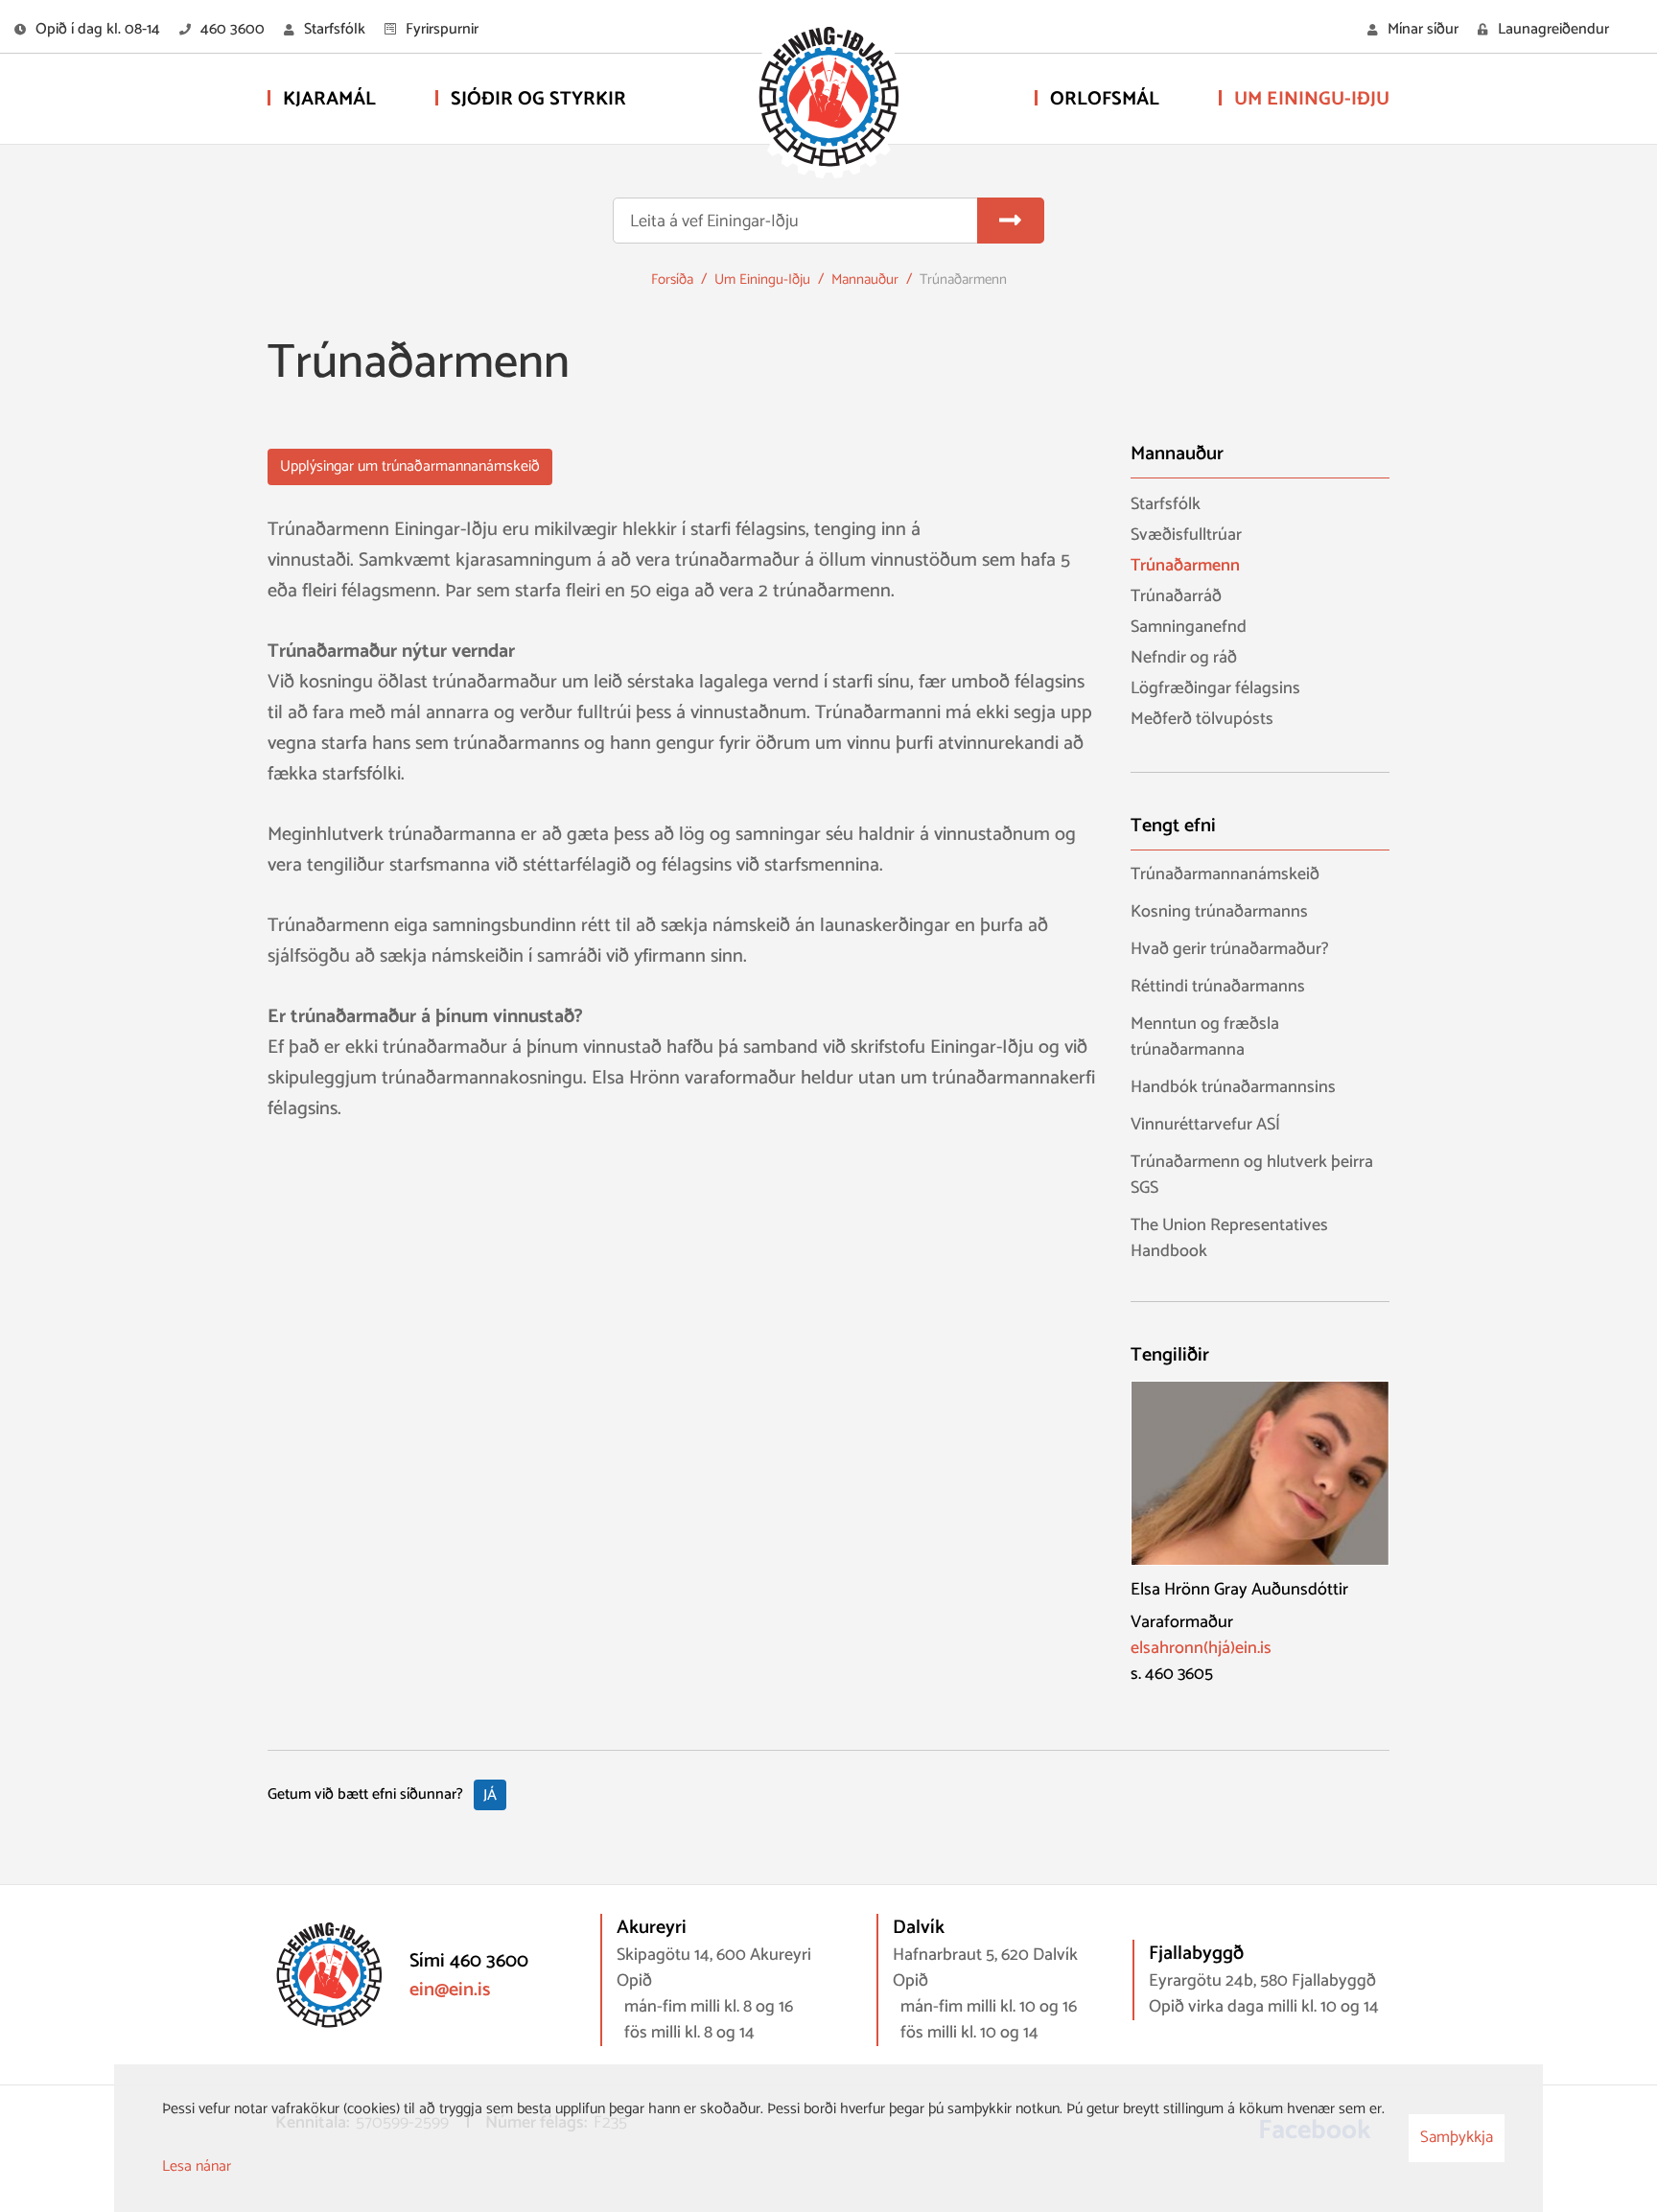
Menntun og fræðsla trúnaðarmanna (1205, 1037)
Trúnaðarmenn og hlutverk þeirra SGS (1252, 1176)
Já (490, 1795)
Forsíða (672, 279)
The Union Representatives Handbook (1229, 1239)
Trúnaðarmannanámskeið (1225, 875)
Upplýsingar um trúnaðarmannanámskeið (410, 466)
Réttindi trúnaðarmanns (1218, 987)
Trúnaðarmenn (963, 279)
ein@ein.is (450, 1990)
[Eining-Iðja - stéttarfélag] (828, 101)
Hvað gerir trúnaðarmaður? (1230, 950)
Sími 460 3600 (469, 1961)
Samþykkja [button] (1457, 2137)
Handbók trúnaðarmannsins (1233, 1088)
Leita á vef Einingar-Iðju (714, 222)
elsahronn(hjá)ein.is (1201, 1649)
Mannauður (865, 279)
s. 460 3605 (1172, 1675)
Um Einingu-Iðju (762, 279)
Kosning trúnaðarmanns (1219, 912)
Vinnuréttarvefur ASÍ (1205, 1125)
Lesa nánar (197, 2166)
